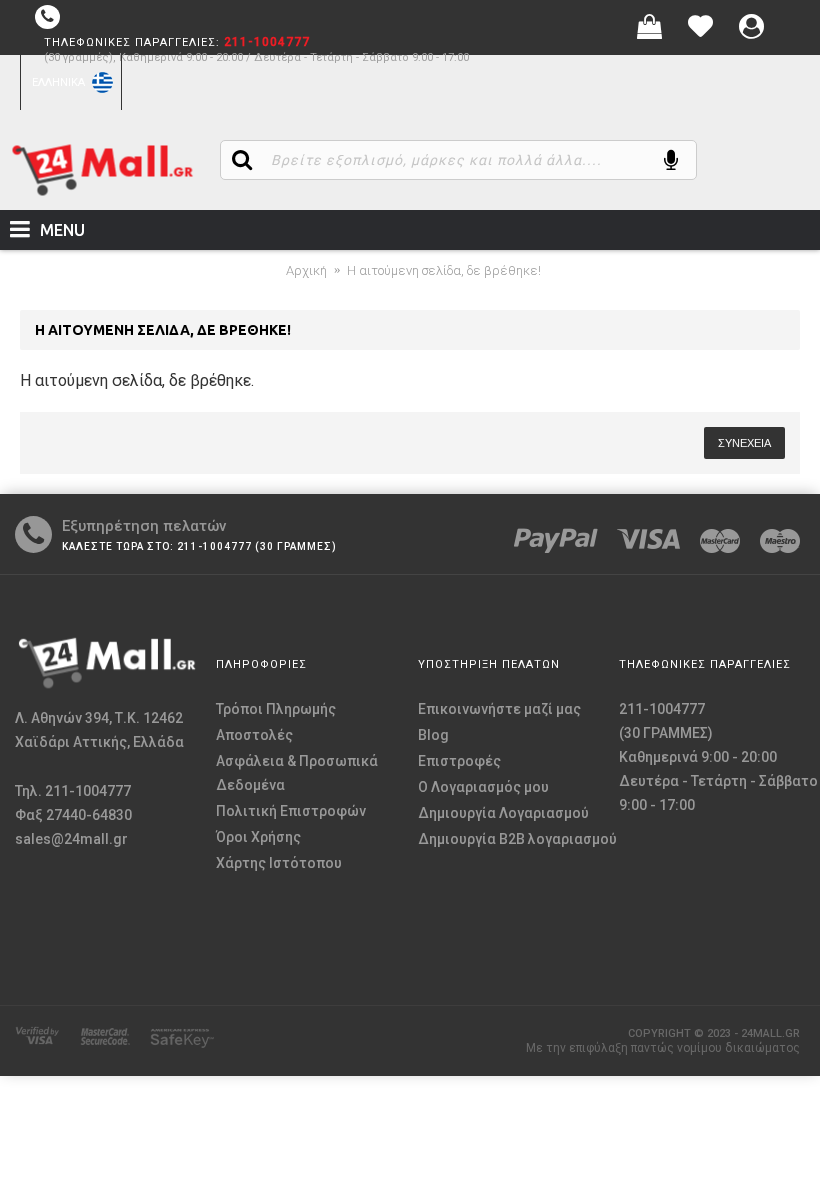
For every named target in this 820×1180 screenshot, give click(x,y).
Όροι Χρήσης (258, 837)
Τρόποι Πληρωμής (276, 709)
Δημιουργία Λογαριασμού (503, 813)
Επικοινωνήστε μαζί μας (499, 709)
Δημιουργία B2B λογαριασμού (517, 839)
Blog (433, 735)
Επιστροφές (459, 761)
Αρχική (306, 270)
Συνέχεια (744, 443)
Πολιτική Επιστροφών (291, 811)
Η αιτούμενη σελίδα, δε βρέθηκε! (444, 270)
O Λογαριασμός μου (483, 787)
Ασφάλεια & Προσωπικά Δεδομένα (297, 773)
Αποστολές (254, 735)
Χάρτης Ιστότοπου (279, 863)
